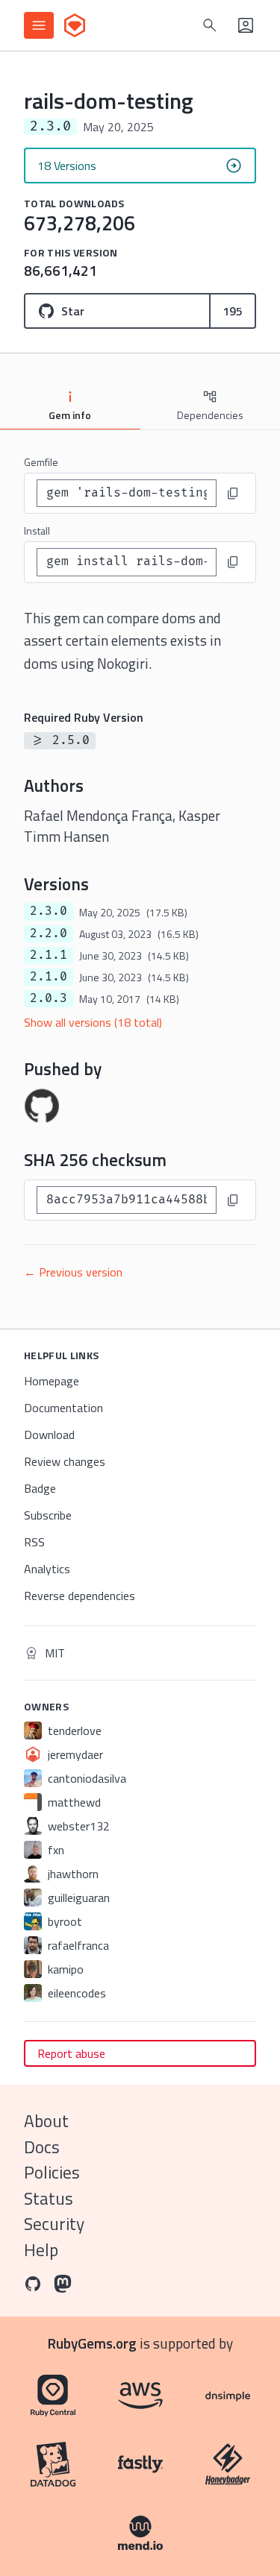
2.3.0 (49, 911)
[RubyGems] (75, 25)
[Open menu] (39, 25)
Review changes (65, 1461)
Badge (40, 1488)
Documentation (63, 1408)
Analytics (47, 1569)
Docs (42, 2147)
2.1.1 (49, 955)
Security (54, 2224)
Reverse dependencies (80, 1596)
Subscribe (48, 1515)
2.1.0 (49, 977)
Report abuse (71, 2053)
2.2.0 (49, 933)
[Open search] (210, 25)
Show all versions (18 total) (93, 1022)
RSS (34, 1542)
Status (49, 2198)
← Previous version (73, 1272)
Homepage (52, 1381)
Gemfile (41, 462)
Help (41, 2250)
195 (233, 311)
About (46, 2121)
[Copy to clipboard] (233, 494)
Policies (52, 2172)
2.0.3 (49, 998)
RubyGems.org (92, 2343)
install (37, 530)
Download (49, 1435)
